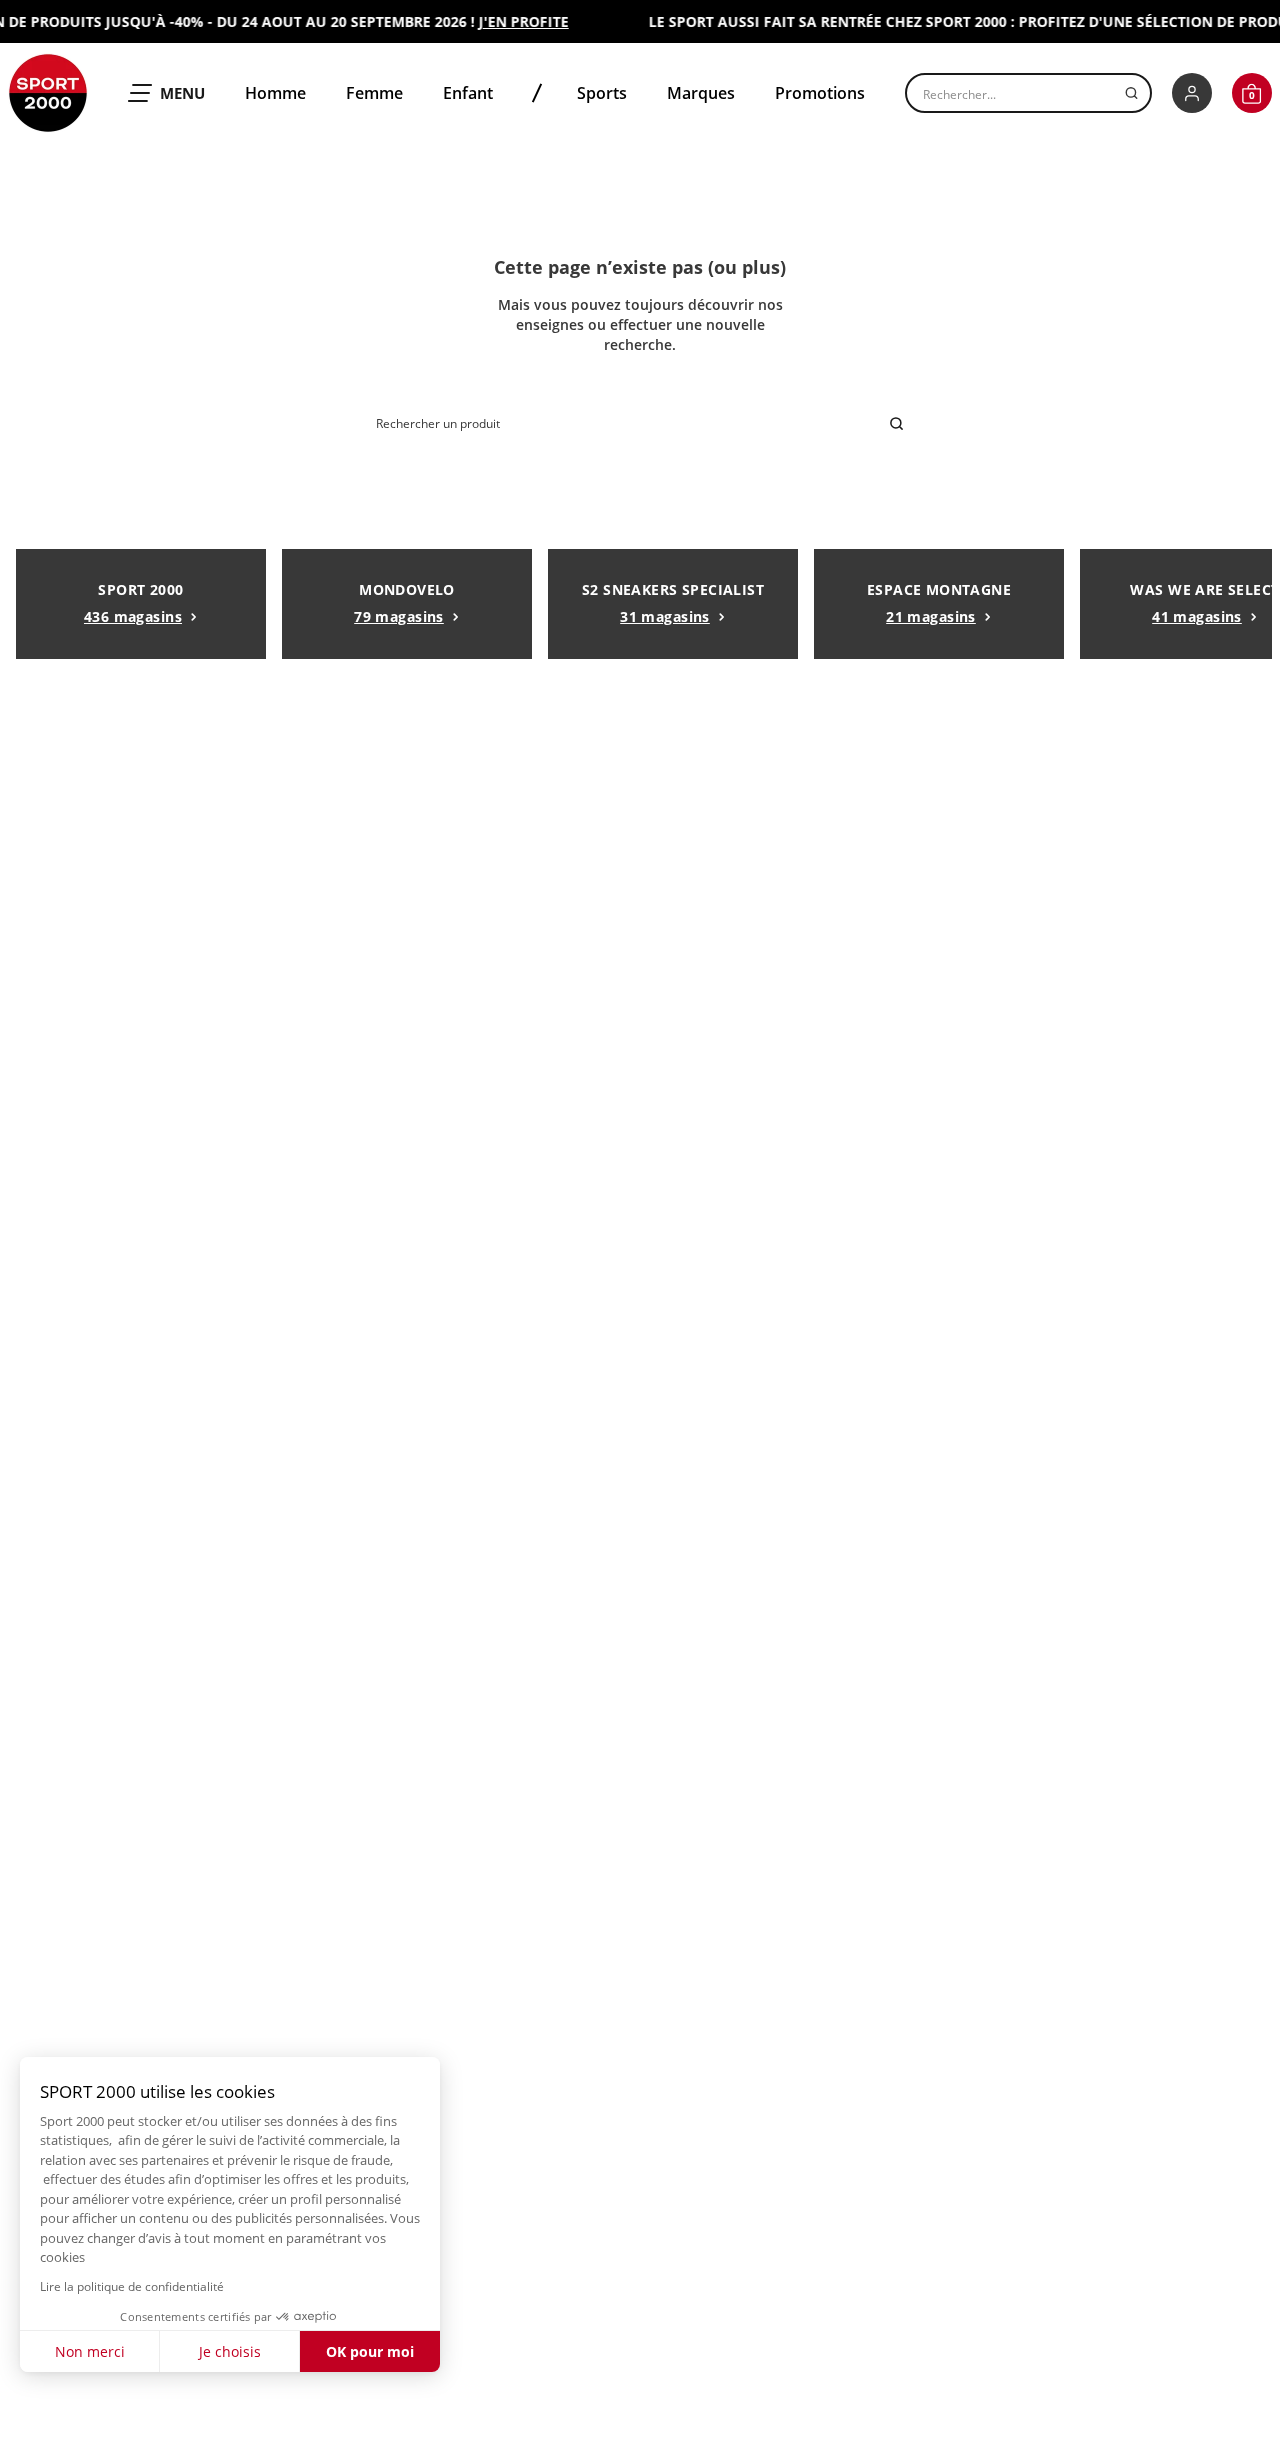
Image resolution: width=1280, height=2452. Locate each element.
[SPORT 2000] (48, 93)
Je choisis (230, 2351)
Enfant (468, 93)
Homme (275, 93)
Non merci (90, 2351)
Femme (374, 93)
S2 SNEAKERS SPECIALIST (673, 603)
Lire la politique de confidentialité (132, 2286)
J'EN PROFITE (510, 21)
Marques (701, 93)
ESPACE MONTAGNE (939, 603)
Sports (602, 93)
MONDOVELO (404, 603)
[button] (1252, 93)
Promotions (820, 93)
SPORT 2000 (134, 603)
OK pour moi (370, 2351)
